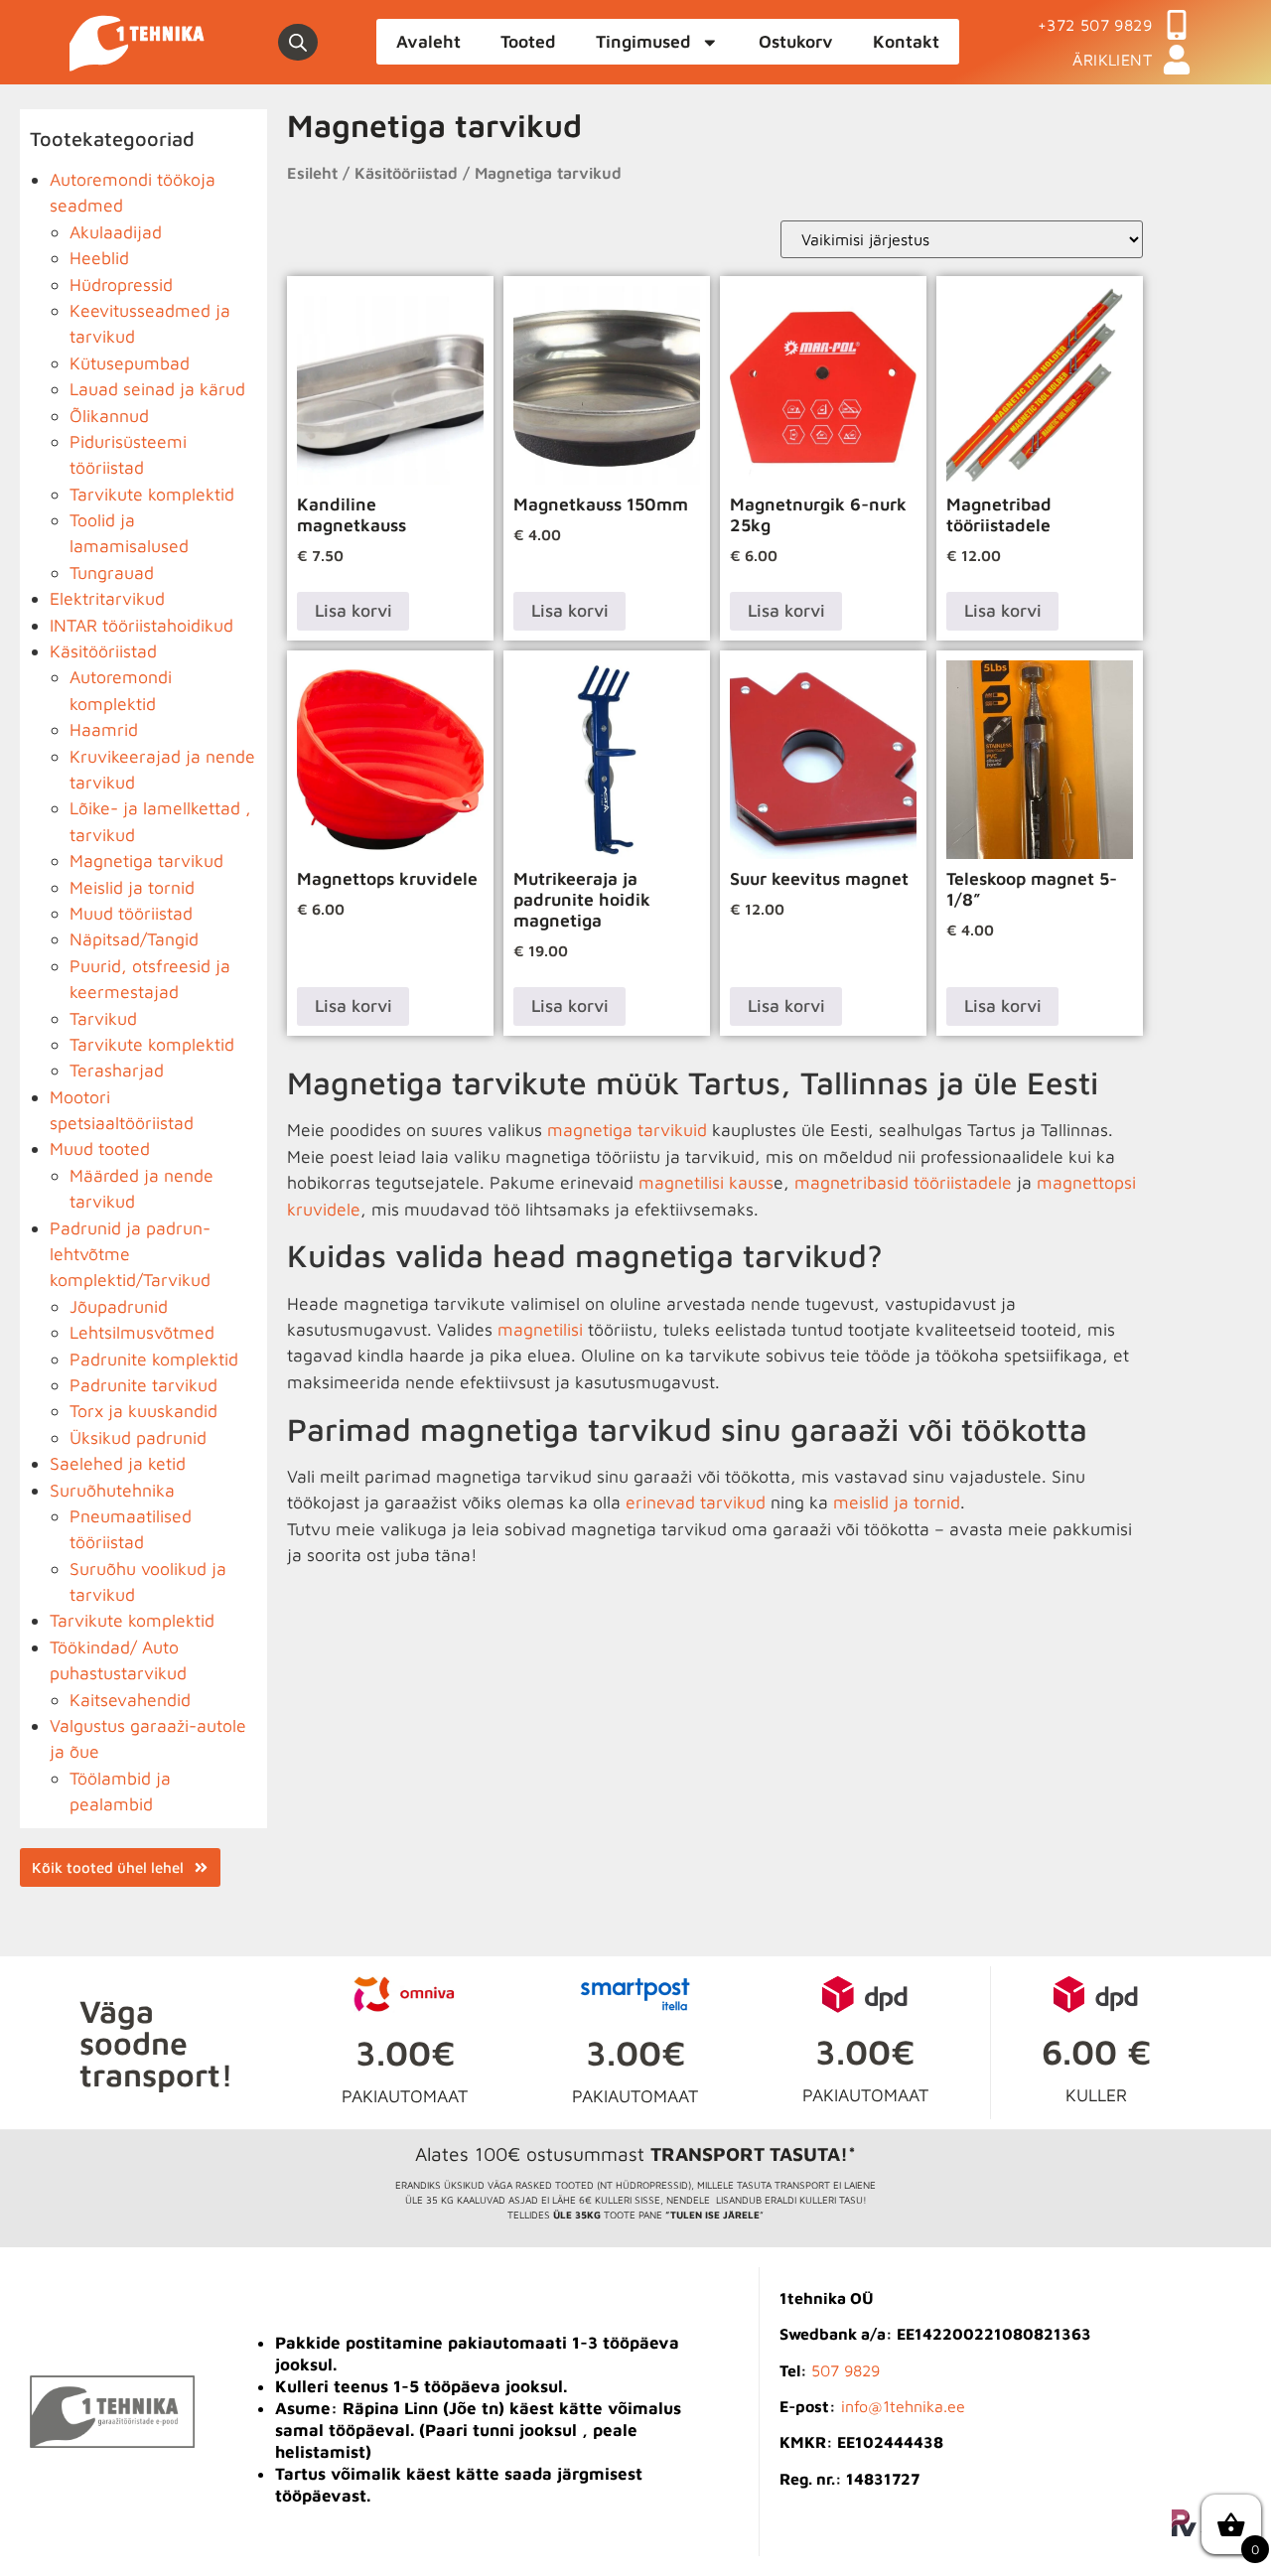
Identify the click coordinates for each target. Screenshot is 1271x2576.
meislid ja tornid (897, 1502)
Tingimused (643, 41)
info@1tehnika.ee (903, 2406)
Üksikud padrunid (138, 1437)
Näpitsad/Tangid (134, 939)
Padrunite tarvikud (143, 1385)
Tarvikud (103, 1018)
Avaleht (428, 41)
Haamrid (104, 729)
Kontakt (906, 41)
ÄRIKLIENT (1112, 60)
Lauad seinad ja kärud (157, 389)
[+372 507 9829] (1177, 25)
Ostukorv (796, 41)
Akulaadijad (116, 232)
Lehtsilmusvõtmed (142, 1332)
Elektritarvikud (107, 598)
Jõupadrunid (119, 1306)
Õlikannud (109, 416)
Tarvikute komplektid (152, 494)
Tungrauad (112, 572)
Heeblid (99, 258)
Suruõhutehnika (112, 1490)
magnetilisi (540, 1329)
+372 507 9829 (1095, 25)
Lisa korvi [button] (353, 610)
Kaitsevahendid (130, 1700)
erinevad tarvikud (696, 1502)
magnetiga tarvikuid (627, 1130)
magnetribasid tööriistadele (903, 1182)
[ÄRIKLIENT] (1177, 60)
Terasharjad (117, 1070)
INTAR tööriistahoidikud (141, 625)
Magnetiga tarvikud (146, 860)
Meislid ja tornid (132, 887)
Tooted (528, 41)
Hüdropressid (121, 285)
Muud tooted (100, 1148)
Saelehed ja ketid (118, 1463)
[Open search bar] (298, 43)
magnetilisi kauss (706, 1182)
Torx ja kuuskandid (143, 1411)
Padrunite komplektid (154, 1359)
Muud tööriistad (131, 913)
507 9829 (846, 2370)
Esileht (312, 172)
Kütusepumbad (130, 363)
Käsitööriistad (103, 651)
